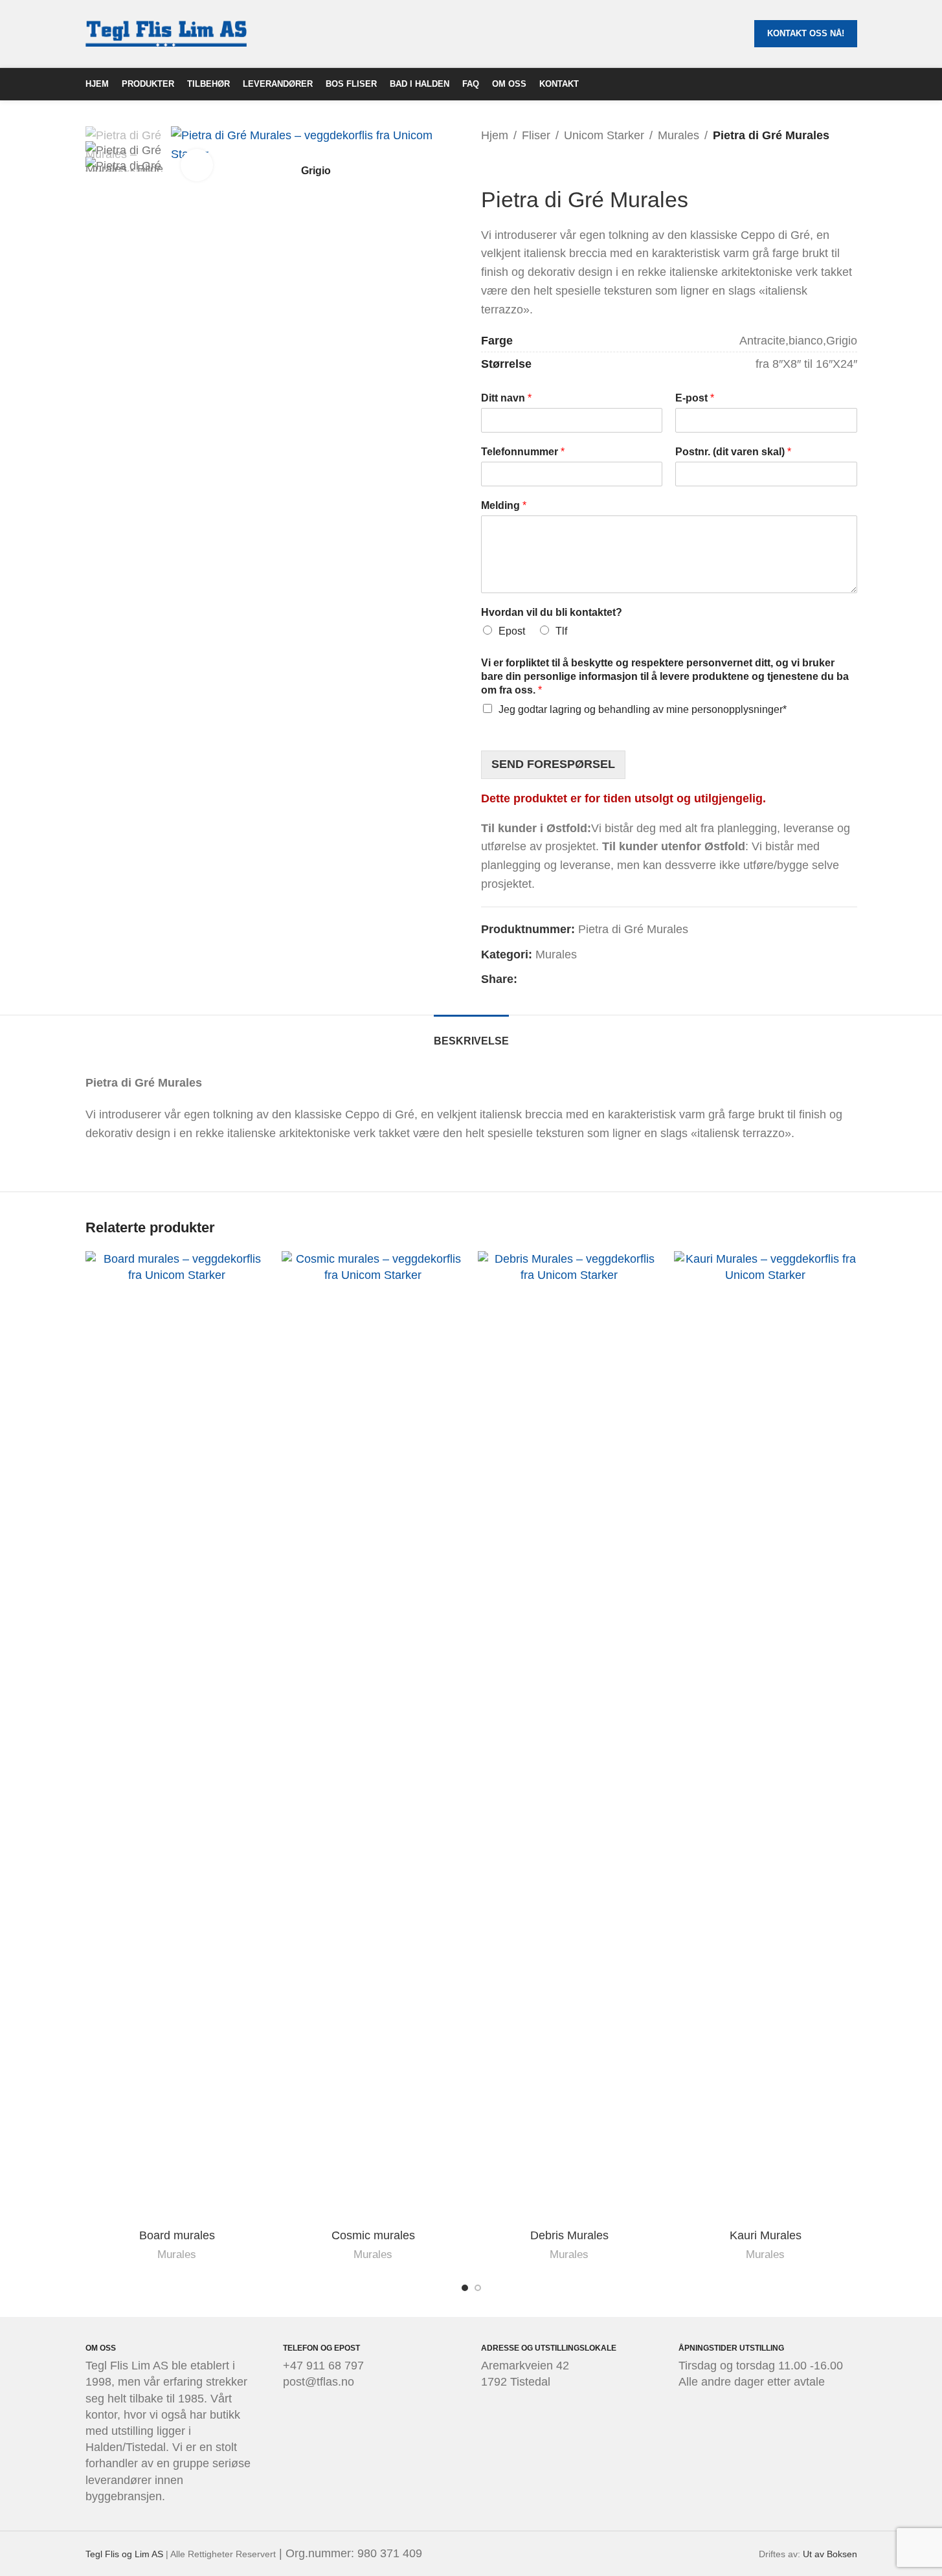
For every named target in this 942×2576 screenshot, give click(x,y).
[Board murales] (177, 1737)
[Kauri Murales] (766, 1737)
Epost (512, 631)
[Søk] (852, 84)
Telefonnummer (523, 452)
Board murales (177, 2235)
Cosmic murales (373, 2235)
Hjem (495, 135)
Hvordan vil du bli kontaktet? (552, 612)
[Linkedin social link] (541, 979)
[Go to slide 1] (465, 2288)
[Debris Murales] (569, 1737)
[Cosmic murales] (373, 1737)
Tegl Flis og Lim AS (124, 2554)
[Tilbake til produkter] (504, 166)
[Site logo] (166, 33)
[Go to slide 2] (478, 2288)
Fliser (536, 135)
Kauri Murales (766, 2235)
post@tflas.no (319, 2382)
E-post (695, 398)
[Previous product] (489, 166)
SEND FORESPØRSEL (553, 764)
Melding (504, 505)
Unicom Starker (604, 135)
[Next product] (520, 166)
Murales (678, 135)
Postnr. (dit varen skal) (733, 452)
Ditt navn (506, 398)
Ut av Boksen (830, 2554)
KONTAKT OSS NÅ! (806, 33)
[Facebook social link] (525, 979)
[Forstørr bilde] (197, 165)
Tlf (561, 631)
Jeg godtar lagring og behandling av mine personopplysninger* (643, 709)
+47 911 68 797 (323, 2366)
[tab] (471, 1034)
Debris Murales (569, 2235)
